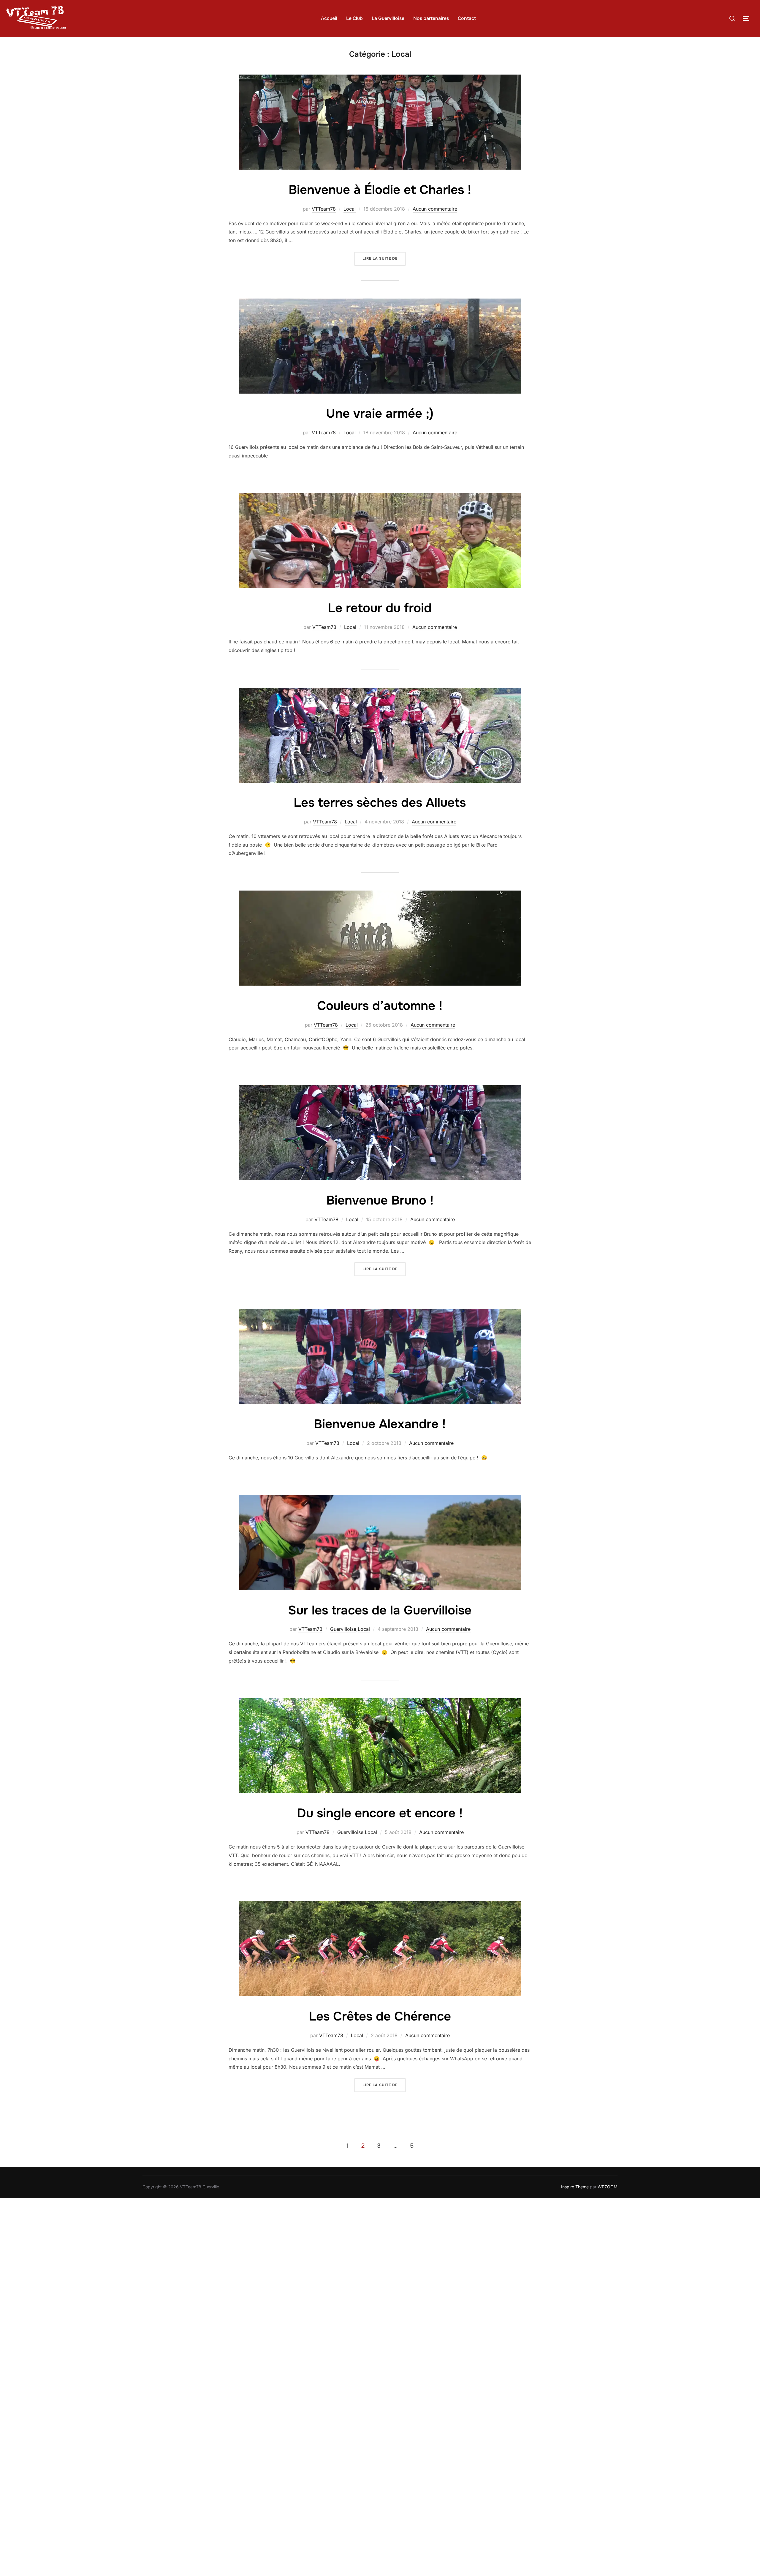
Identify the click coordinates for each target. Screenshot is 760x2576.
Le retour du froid (380, 608)
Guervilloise (343, 1629)
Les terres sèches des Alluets (380, 803)
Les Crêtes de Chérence (380, 2016)
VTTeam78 (324, 209)
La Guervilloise (388, 18)
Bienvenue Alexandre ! (380, 1424)
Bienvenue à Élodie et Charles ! (380, 190)
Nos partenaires (431, 18)
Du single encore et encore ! (380, 1813)
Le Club (354, 18)
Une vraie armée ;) (380, 413)
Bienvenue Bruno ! (380, 1200)
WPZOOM (608, 2187)
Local (350, 209)
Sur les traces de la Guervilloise (380, 1610)
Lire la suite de (384, 258)
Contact (467, 18)
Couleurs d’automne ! (380, 1006)
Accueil (329, 18)
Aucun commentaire (435, 209)
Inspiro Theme (575, 2187)
